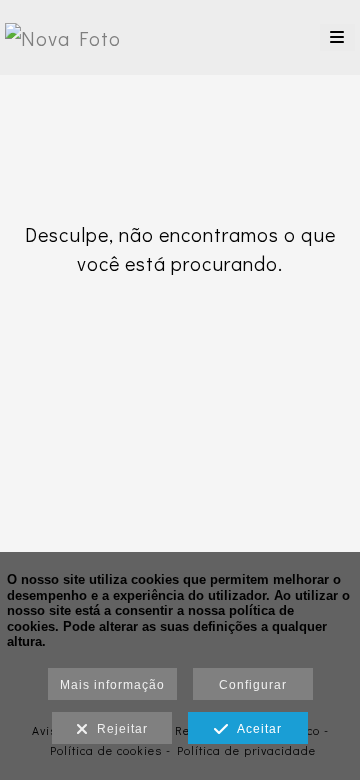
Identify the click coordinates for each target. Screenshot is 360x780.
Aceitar (255, 729)
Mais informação (112, 685)
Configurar (253, 685)
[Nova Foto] (63, 37)
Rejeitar (118, 729)
